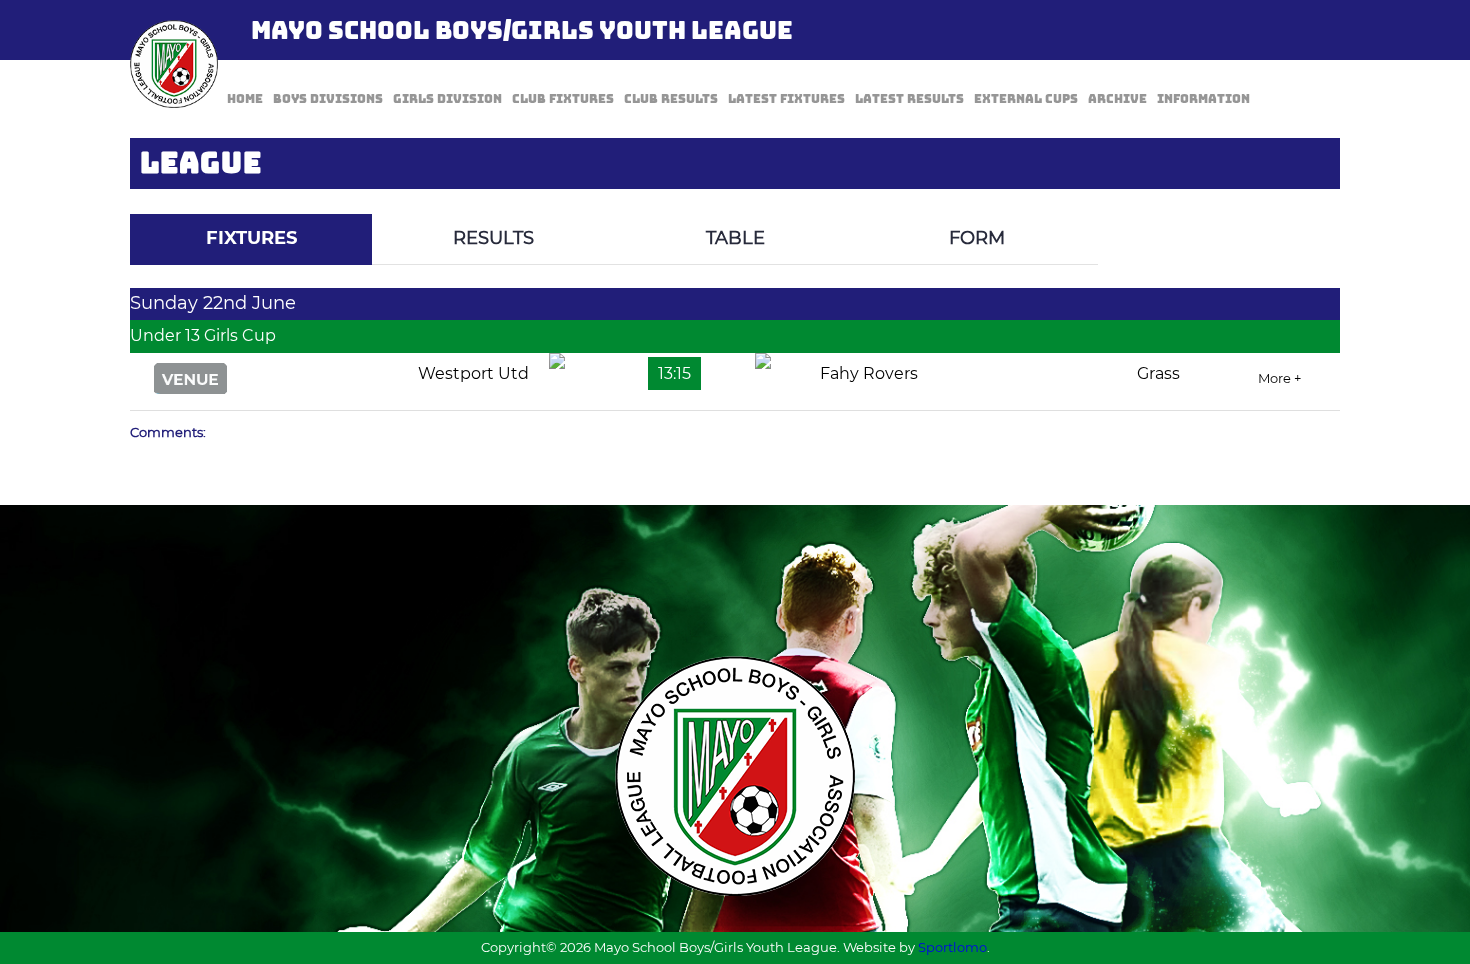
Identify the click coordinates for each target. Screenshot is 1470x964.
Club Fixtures (563, 99)
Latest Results (909, 99)
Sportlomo (952, 947)
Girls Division (447, 99)
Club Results (671, 99)
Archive (1117, 99)
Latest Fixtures (786, 99)
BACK (1292, 199)
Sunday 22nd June (213, 303)
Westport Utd (473, 373)
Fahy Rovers (869, 373)
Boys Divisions (328, 99)
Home (245, 99)
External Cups (1026, 99)
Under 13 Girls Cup (203, 335)
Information (1203, 99)
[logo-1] (174, 64)
